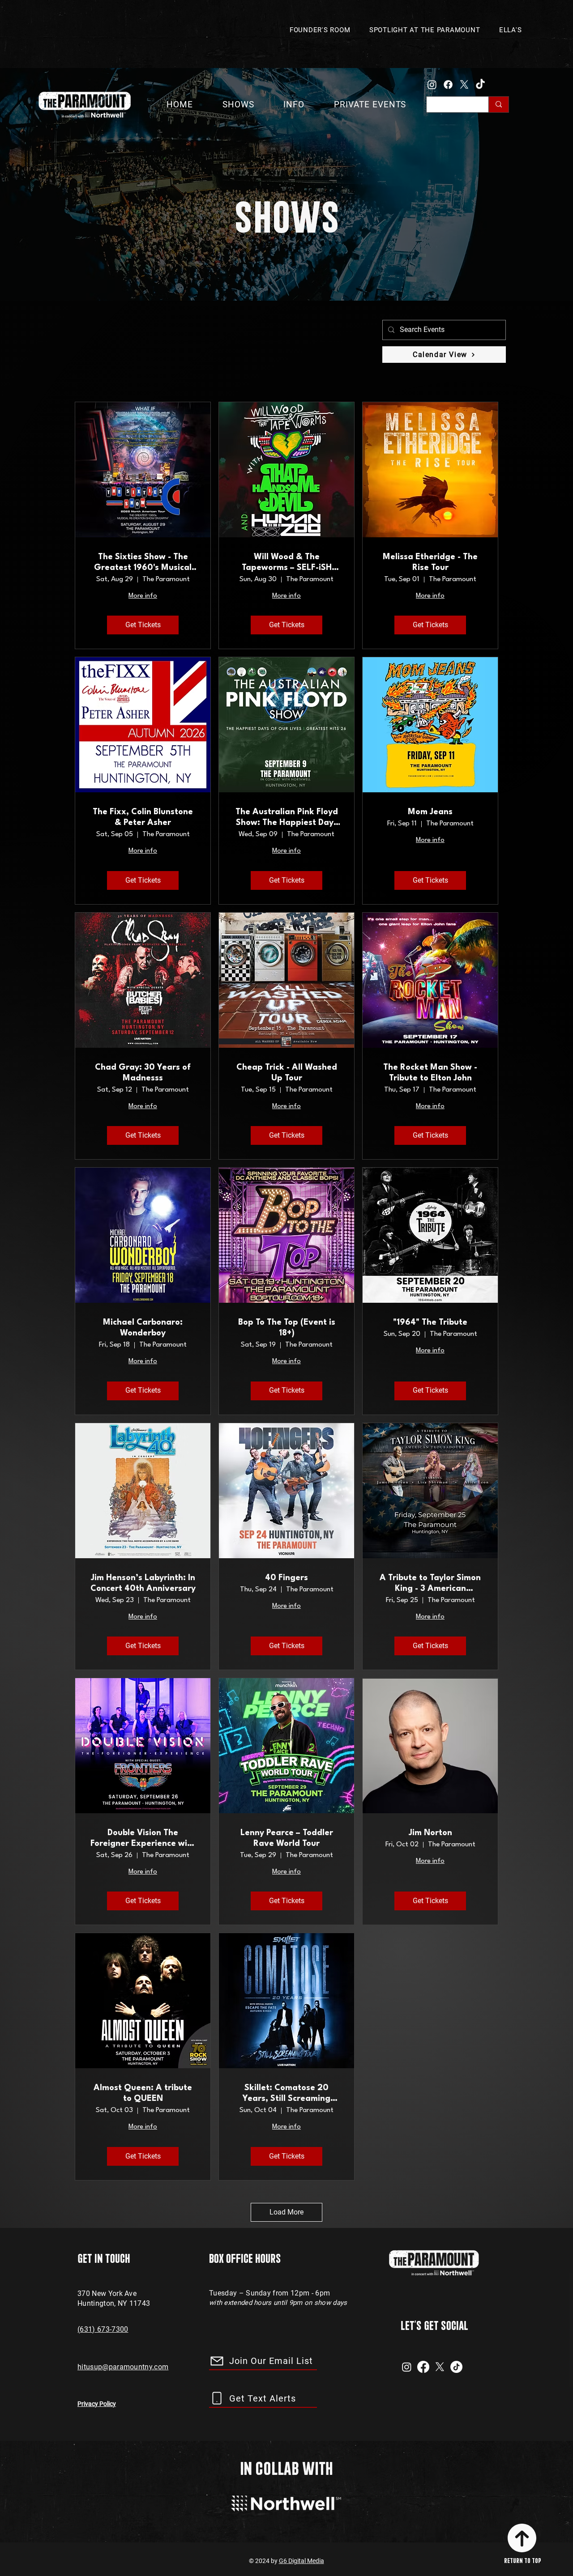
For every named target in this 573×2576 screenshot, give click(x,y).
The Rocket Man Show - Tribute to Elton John (430, 1073)
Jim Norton (430, 1833)
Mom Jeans (430, 812)
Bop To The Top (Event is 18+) (287, 1328)
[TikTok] (480, 85)
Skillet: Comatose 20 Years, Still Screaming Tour (286, 2094)
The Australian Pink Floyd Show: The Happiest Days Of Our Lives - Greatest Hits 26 (287, 818)
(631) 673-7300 (103, 2329)
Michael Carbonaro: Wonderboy (143, 1328)
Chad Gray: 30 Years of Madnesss (143, 1073)
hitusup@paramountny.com (123, 2367)
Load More (286, 2212)
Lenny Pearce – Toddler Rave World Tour (287, 1838)
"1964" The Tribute (430, 1322)
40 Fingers (286, 1578)
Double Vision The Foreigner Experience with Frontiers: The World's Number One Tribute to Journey (143, 1839)
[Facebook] (448, 85)
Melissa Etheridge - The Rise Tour (430, 562)
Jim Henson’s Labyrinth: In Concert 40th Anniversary (143, 1583)
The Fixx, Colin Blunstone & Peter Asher (143, 817)
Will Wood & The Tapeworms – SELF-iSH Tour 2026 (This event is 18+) (287, 563)
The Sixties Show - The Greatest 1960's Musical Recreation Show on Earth (143, 563)
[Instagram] (432, 85)
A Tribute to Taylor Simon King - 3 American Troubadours (430, 1584)
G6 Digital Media (301, 2561)
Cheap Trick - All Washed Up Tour (287, 1073)
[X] (464, 85)
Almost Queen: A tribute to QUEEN (143, 2093)
